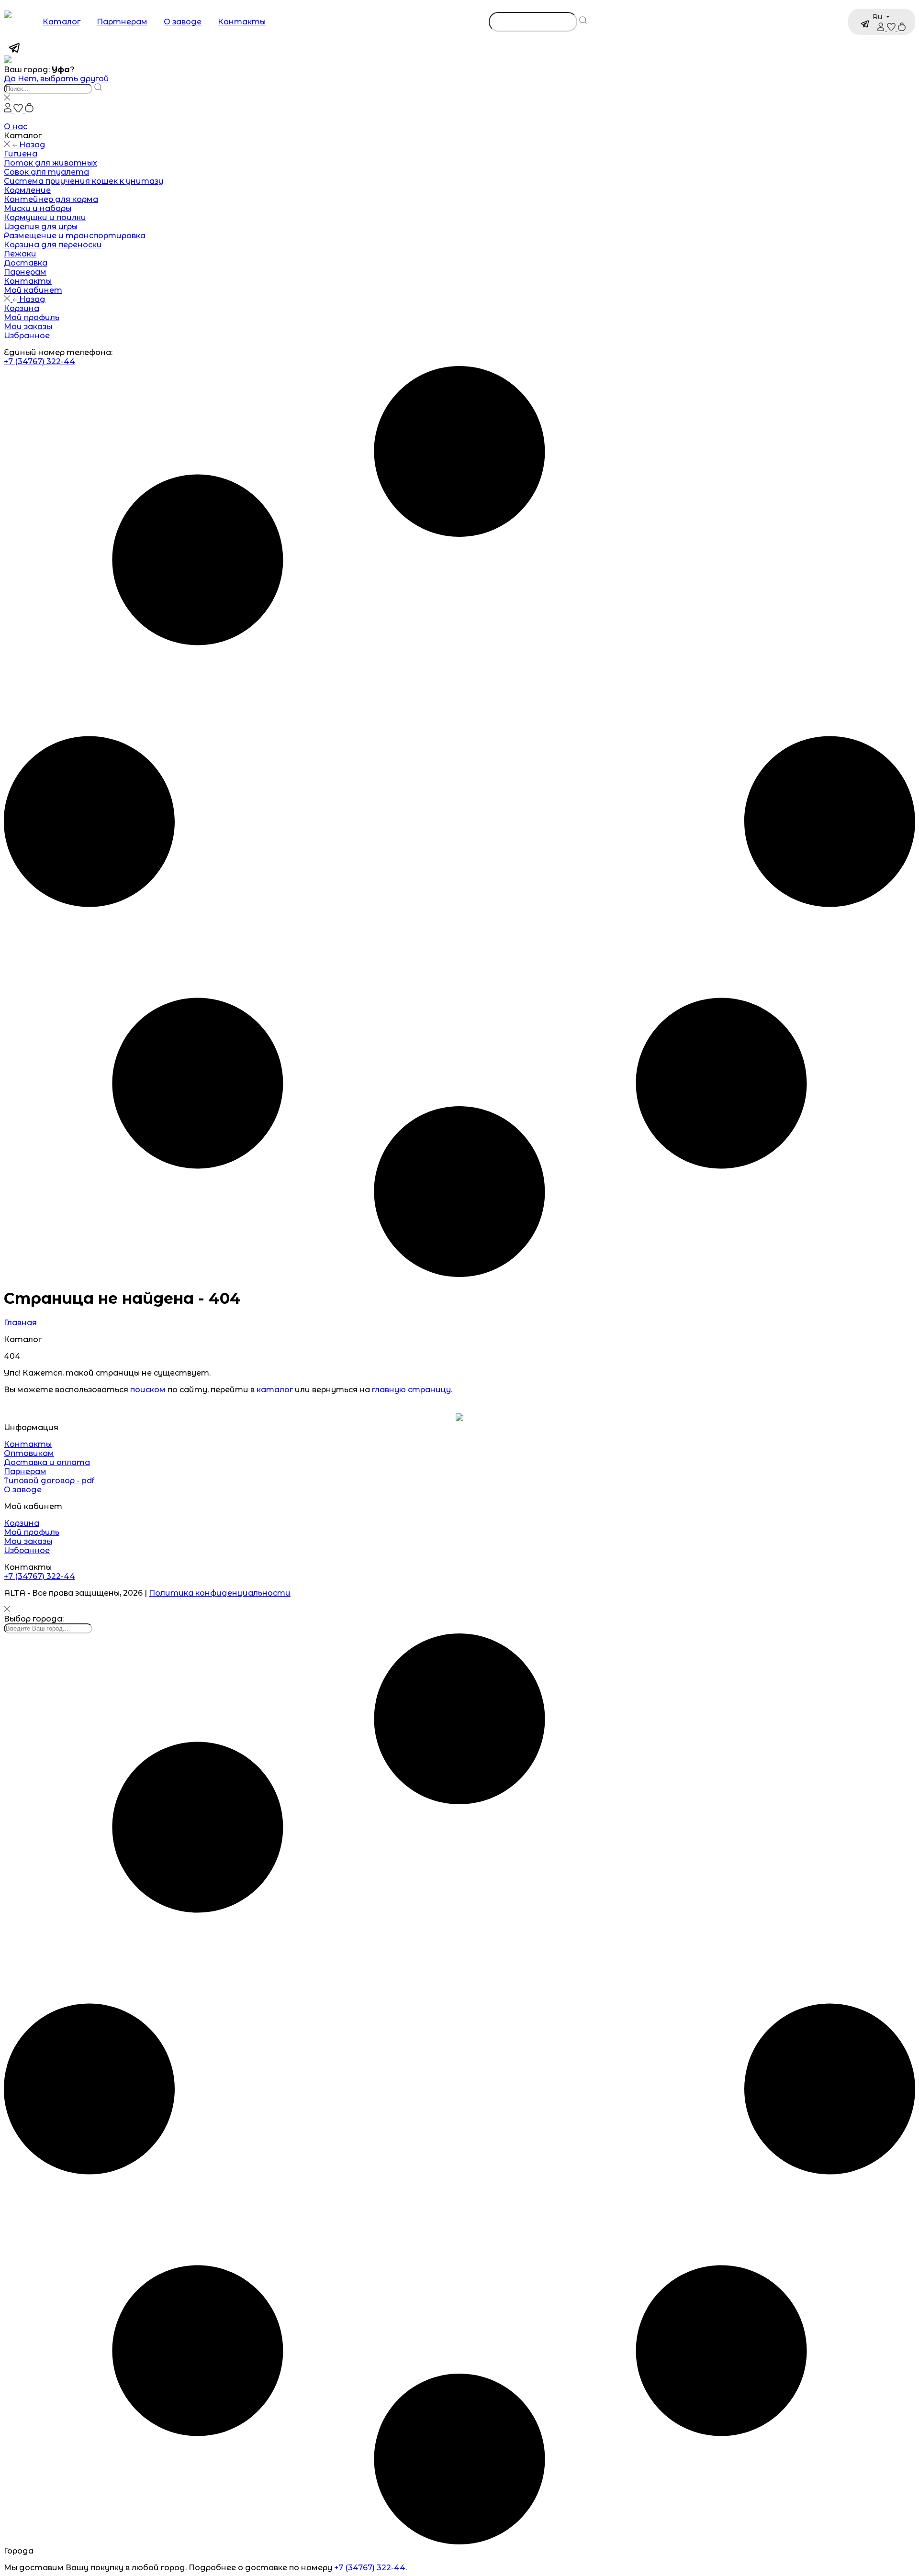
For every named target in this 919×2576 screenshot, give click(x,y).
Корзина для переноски (53, 245)
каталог (275, 1390)
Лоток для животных (50, 163)
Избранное (27, 336)
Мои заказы (28, 327)
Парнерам (25, 272)
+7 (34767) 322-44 (39, 361)
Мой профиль (32, 317)
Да (11, 79)
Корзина (22, 308)
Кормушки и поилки (45, 217)
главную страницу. (412, 1390)
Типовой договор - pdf (49, 1481)
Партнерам (122, 22)
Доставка (26, 263)
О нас (16, 127)
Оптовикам (29, 1453)
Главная (20, 1323)
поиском (148, 1390)
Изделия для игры (41, 227)
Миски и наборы (38, 208)
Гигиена (21, 154)
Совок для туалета (46, 172)
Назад (31, 145)
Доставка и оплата (47, 1462)
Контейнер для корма (51, 199)
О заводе (183, 22)
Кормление (27, 190)
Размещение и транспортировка (75, 236)
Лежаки (20, 254)
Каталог (62, 22)
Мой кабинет (33, 290)
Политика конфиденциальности (220, 1593)
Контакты (242, 22)
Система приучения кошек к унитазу (84, 181)
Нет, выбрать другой (63, 79)
